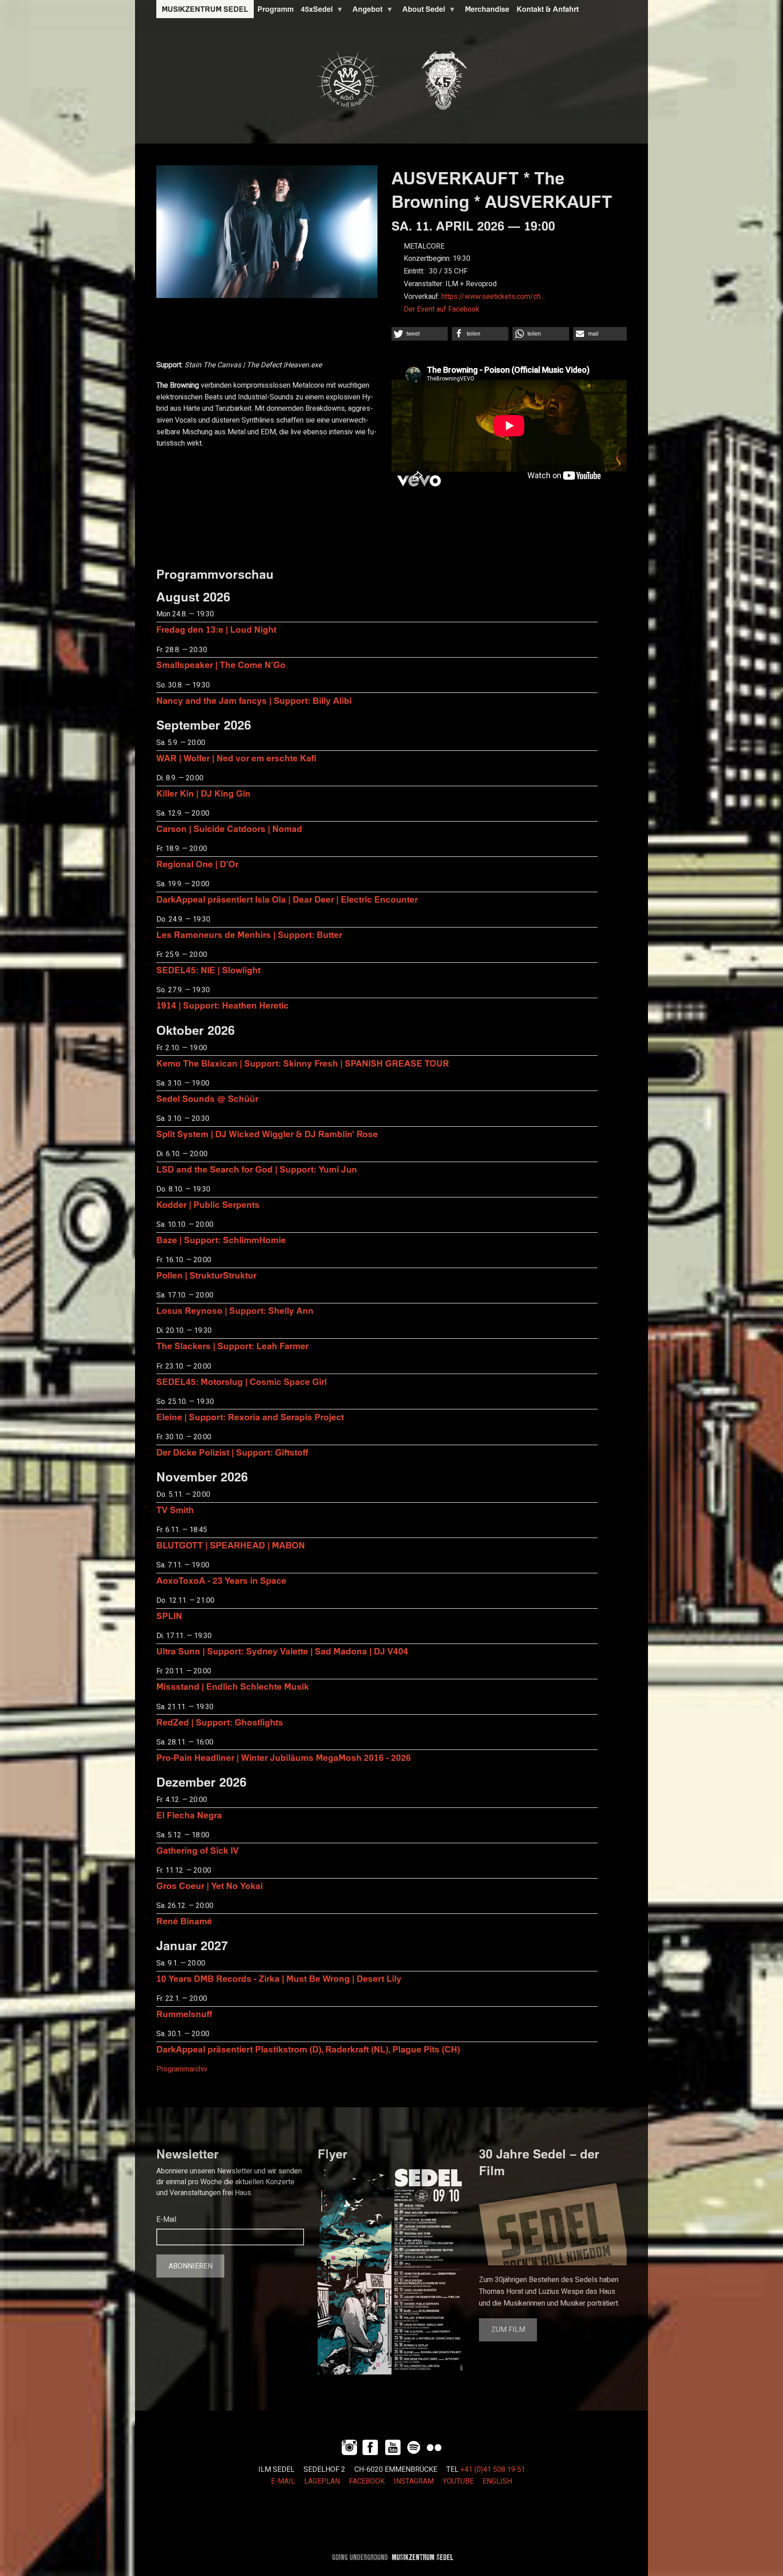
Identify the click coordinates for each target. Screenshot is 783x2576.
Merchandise (487, 9)
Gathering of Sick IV (198, 1850)
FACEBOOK (367, 2481)
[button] (420, 334)
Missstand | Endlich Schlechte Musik (233, 1686)
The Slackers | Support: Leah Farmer (232, 1346)
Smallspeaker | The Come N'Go (221, 665)
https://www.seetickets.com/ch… (493, 297)
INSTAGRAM (414, 2481)
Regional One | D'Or (197, 864)
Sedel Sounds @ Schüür (207, 1098)
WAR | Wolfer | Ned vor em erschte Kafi (236, 758)
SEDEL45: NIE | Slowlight (208, 970)
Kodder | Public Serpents (208, 1204)
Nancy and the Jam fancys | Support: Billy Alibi (254, 700)
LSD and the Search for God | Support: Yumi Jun (257, 1169)
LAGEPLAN (322, 2481)
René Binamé (184, 1921)
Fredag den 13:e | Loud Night (216, 629)
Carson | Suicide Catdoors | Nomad (229, 829)
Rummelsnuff (184, 2014)
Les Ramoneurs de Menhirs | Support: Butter (249, 935)
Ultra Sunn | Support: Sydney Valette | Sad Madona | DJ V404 (282, 1651)
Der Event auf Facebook (442, 309)
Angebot (366, 11)
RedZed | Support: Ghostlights (220, 1722)
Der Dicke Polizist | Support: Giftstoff (232, 1452)
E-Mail (166, 2220)
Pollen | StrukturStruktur (206, 1275)
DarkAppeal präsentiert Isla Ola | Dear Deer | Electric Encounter (287, 899)
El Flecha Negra (189, 1815)
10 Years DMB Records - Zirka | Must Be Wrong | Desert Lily (279, 1978)
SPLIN (169, 1616)
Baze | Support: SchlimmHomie (221, 1240)
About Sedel (422, 11)
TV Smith (175, 1510)
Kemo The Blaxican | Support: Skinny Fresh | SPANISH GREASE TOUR (303, 1063)
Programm (275, 9)
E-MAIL (283, 2481)
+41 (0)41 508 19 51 (493, 2470)
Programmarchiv (182, 2069)
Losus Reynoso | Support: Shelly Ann (235, 1310)
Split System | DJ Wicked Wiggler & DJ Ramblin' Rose (267, 1134)
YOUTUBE (458, 2481)
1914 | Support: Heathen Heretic (222, 1005)
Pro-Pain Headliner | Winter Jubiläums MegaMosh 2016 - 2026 (284, 1757)
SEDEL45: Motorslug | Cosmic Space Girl (242, 1382)
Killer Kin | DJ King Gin (203, 793)
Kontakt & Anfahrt (548, 9)
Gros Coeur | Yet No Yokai (210, 1886)
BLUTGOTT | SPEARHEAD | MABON (231, 1545)
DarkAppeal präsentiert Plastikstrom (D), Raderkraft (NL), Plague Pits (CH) (308, 2049)
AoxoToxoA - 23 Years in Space (221, 1580)
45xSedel (315, 11)
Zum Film (508, 2330)
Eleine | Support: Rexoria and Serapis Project (250, 1417)
